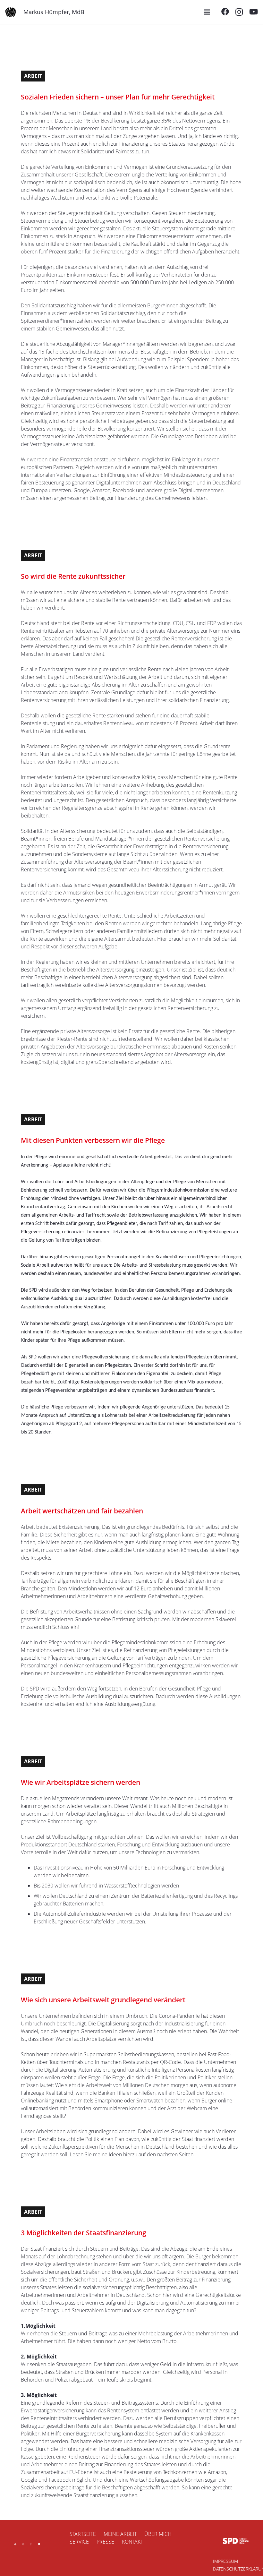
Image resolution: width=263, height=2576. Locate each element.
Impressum (225, 2561)
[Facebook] (225, 12)
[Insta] (23, 2544)
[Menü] (207, 12)
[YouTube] (254, 12)
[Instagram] (239, 12)
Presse (105, 2542)
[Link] (11, 12)
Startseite (83, 2534)
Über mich (158, 2534)
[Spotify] (39, 2544)
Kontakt (132, 2542)
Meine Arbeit (120, 2534)
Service (79, 2542)
